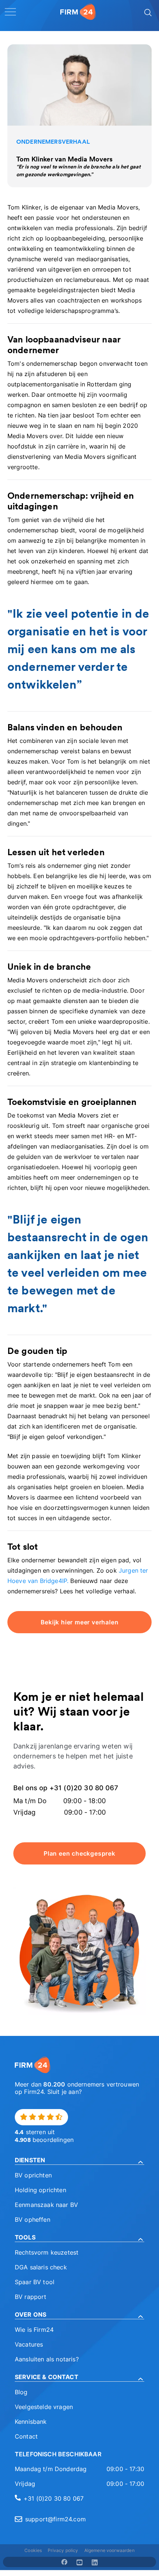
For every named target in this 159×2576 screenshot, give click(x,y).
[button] (79, 2160)
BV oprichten (33, 2175)
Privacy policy (63, 2550)
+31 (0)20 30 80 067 (54, 2498)
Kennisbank (31, 2422)
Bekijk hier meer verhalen (80, 1622)
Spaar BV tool (35, 2282)
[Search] (147, 12)
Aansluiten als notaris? (47, 2359)
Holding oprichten (40, 2190)
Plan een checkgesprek (79, 1853)
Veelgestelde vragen (44, 2407)
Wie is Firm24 (34, 2330)
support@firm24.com (55, 2519)
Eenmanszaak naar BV (46, 2205)
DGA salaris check (41, 2267)
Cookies (33, 2550)
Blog (21, 2392)
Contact (26, 2436)
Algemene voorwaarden (109, 2550)
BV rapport (31, 2297)
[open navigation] (10, 12)
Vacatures (29, 2344)
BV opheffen (33, 2220)
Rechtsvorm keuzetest (47, 2252)
